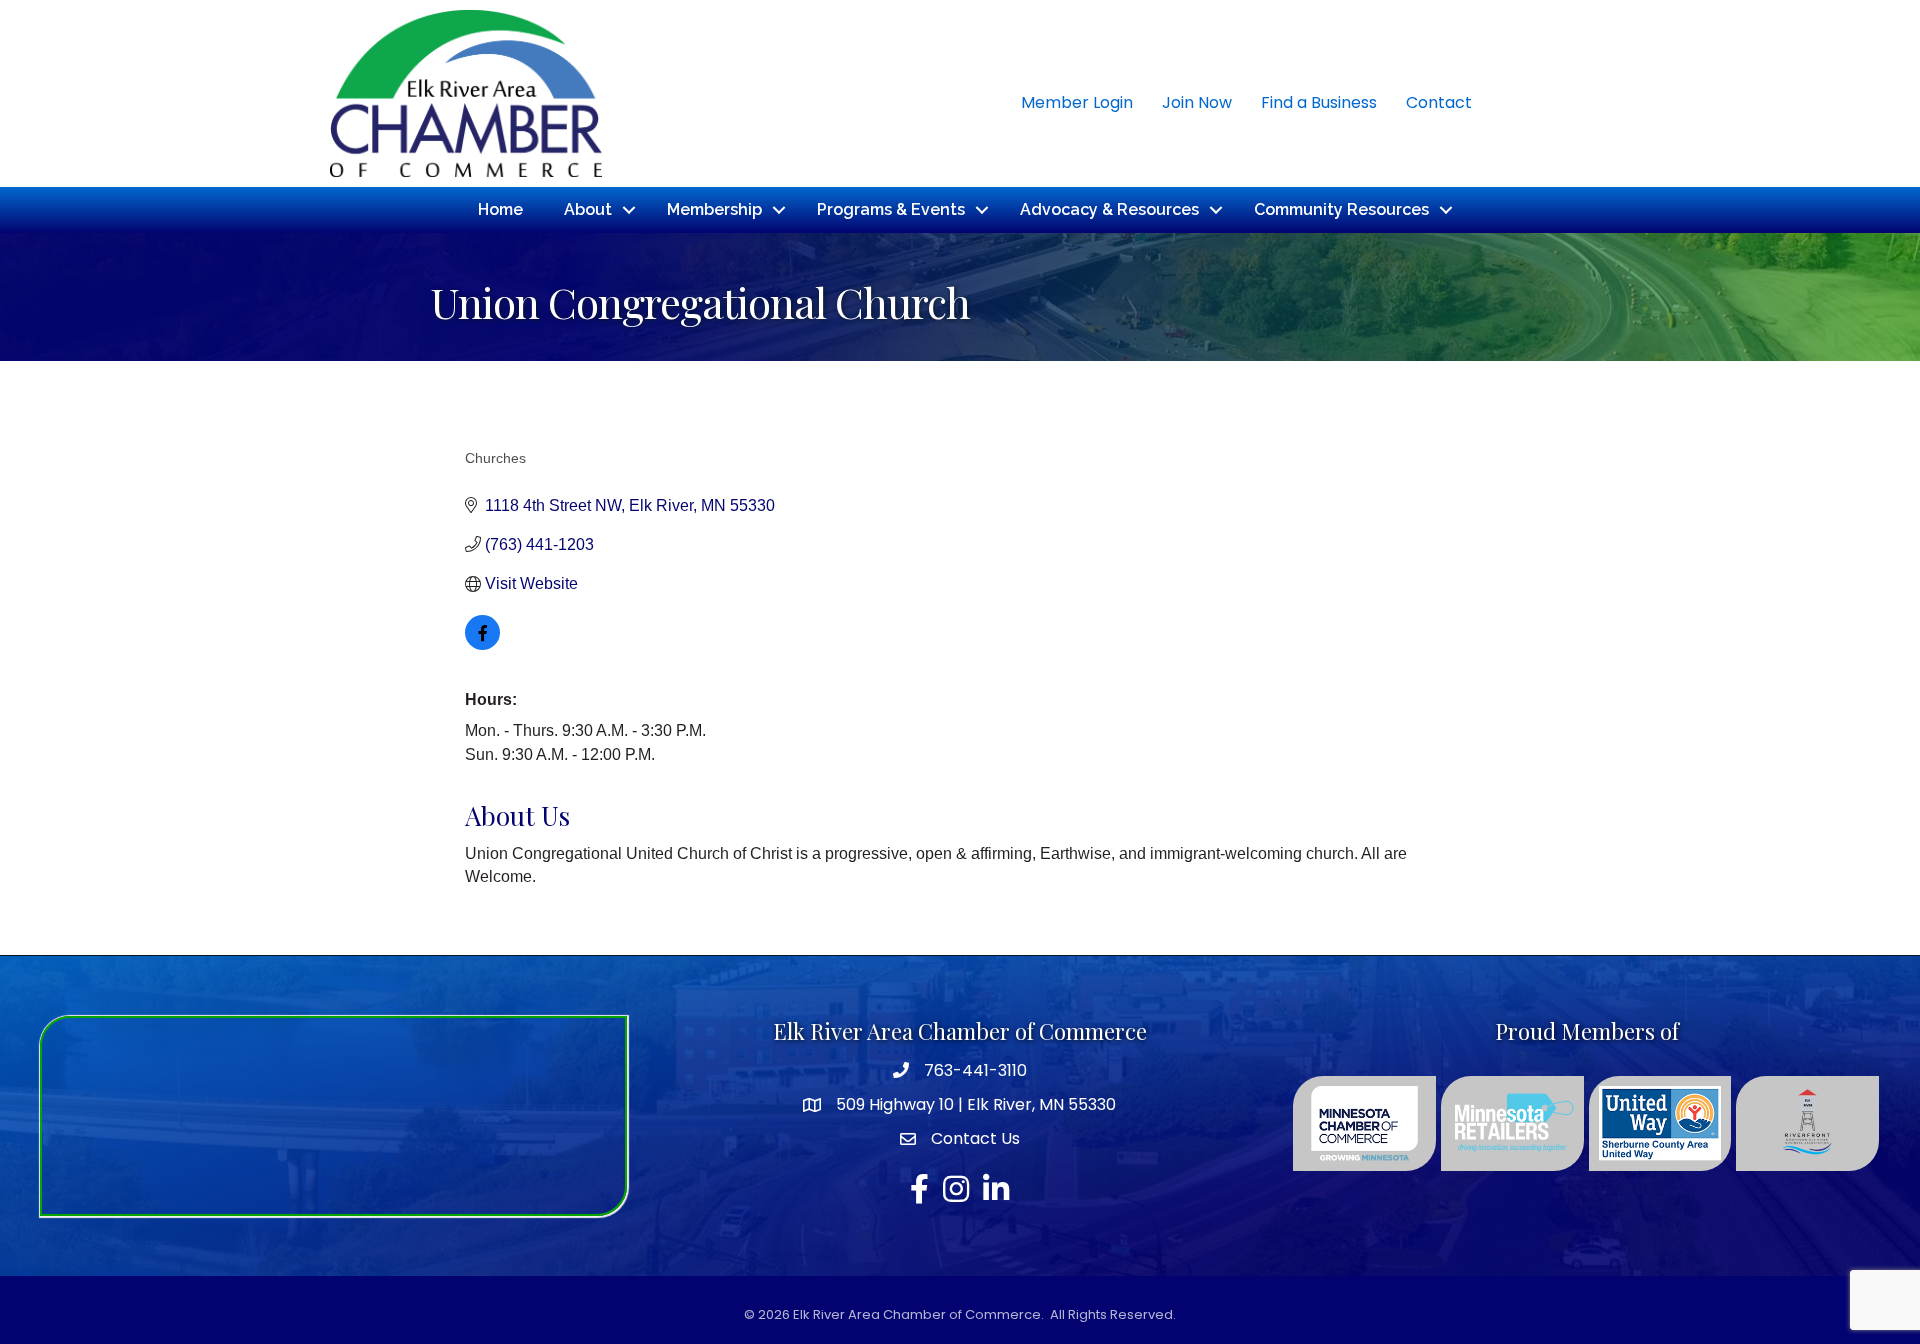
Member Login (1077, 102)
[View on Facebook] (482, 644)
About (588, 209)
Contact (1439, 102)
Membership (714, 209)
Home (500, 209)
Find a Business (1319, 102)
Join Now (1197, 102)
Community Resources (1341, 209)
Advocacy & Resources (1109, 209)
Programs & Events (891, 209)
